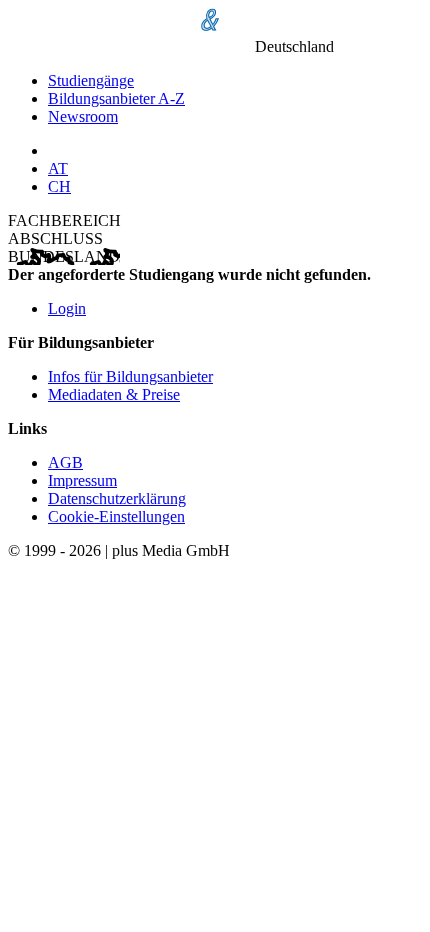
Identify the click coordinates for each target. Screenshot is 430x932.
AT (58, 168)
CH (59, 186)
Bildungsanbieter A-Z (116, 98)
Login (67, 308)
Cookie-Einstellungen (116, 516)
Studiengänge (91, 80)
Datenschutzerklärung (117, 498)
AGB (65, 462)
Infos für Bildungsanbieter (130, 376)
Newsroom (83, 116)
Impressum (82, 480)
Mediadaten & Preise (114, 394)
